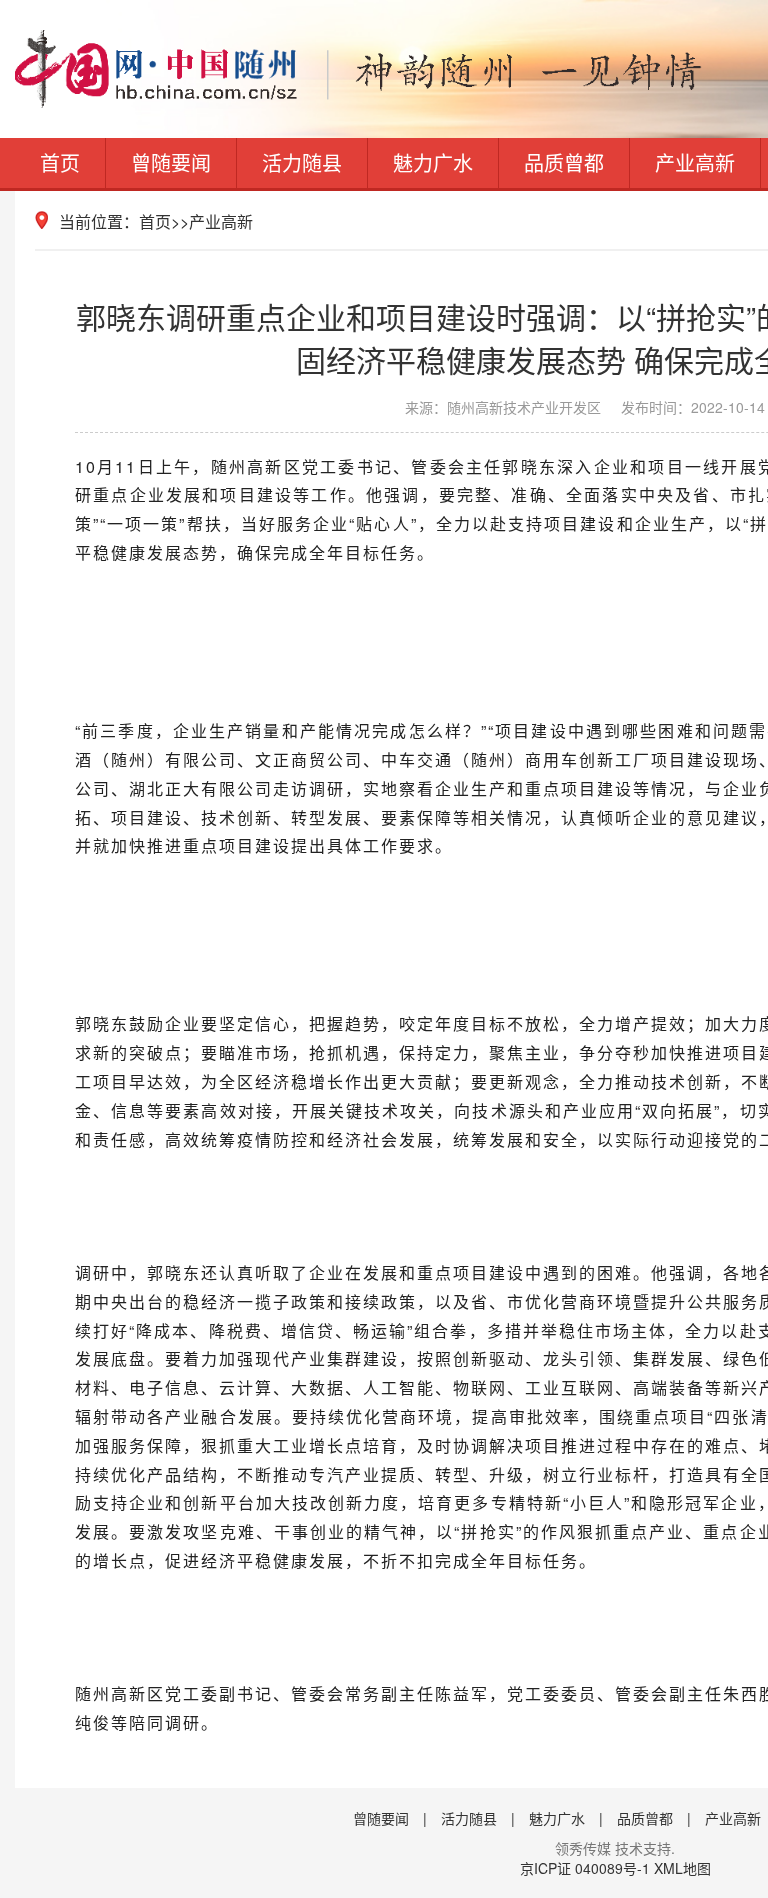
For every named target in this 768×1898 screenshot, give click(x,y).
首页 (60, 162)
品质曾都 (564, 162)
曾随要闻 (171, 162)
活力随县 (302, 162)
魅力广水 (433, 162)
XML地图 (682, 1868)
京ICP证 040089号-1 (585, 1868)
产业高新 (695, 162)
